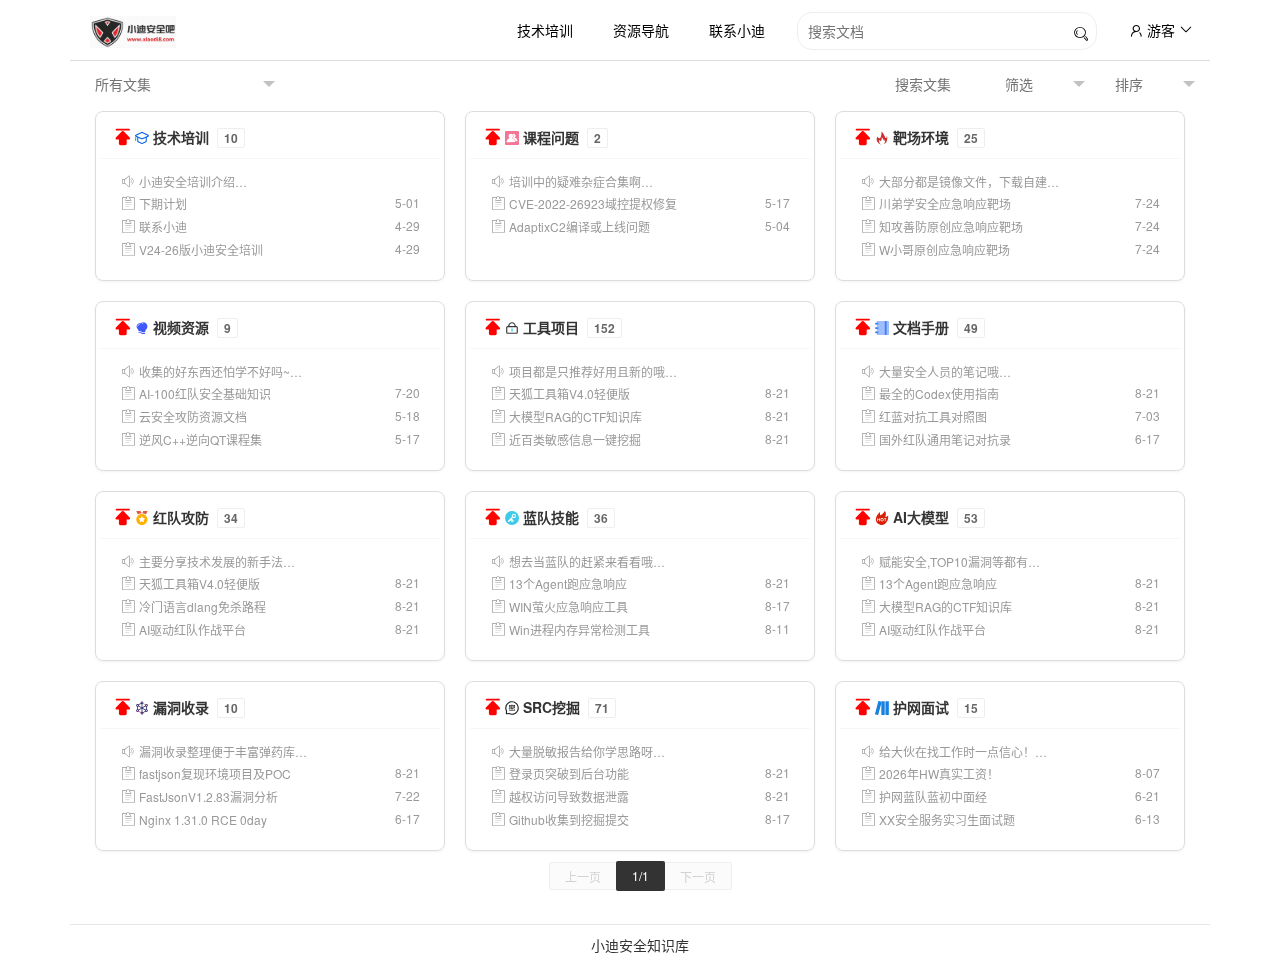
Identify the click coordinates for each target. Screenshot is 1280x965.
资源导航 (641, 30)
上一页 (583, 876)
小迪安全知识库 (640, 945)
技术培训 (545, 30)
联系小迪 (737, 30)
